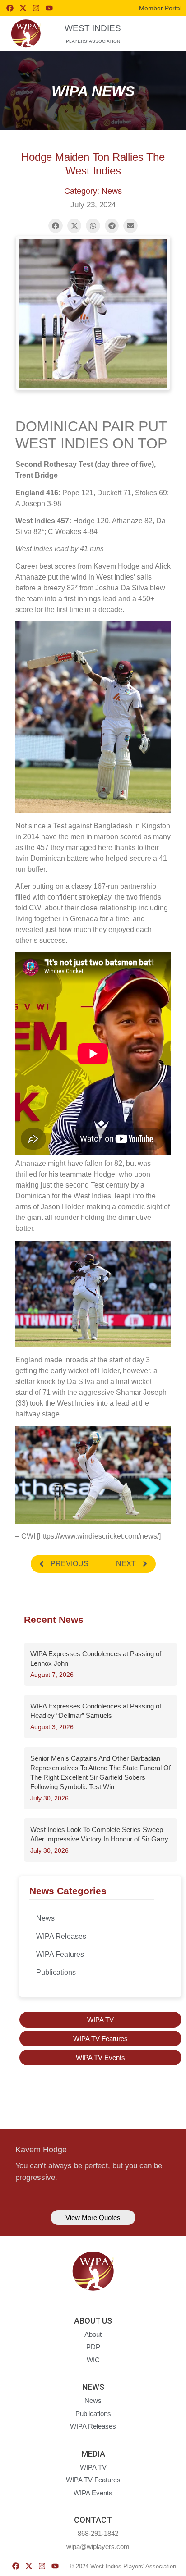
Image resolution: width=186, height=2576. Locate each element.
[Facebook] (10, 8)
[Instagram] (36, 8)
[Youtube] (49, 8)
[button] (163, 33)
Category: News (93, 191)
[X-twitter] (23, 8)
